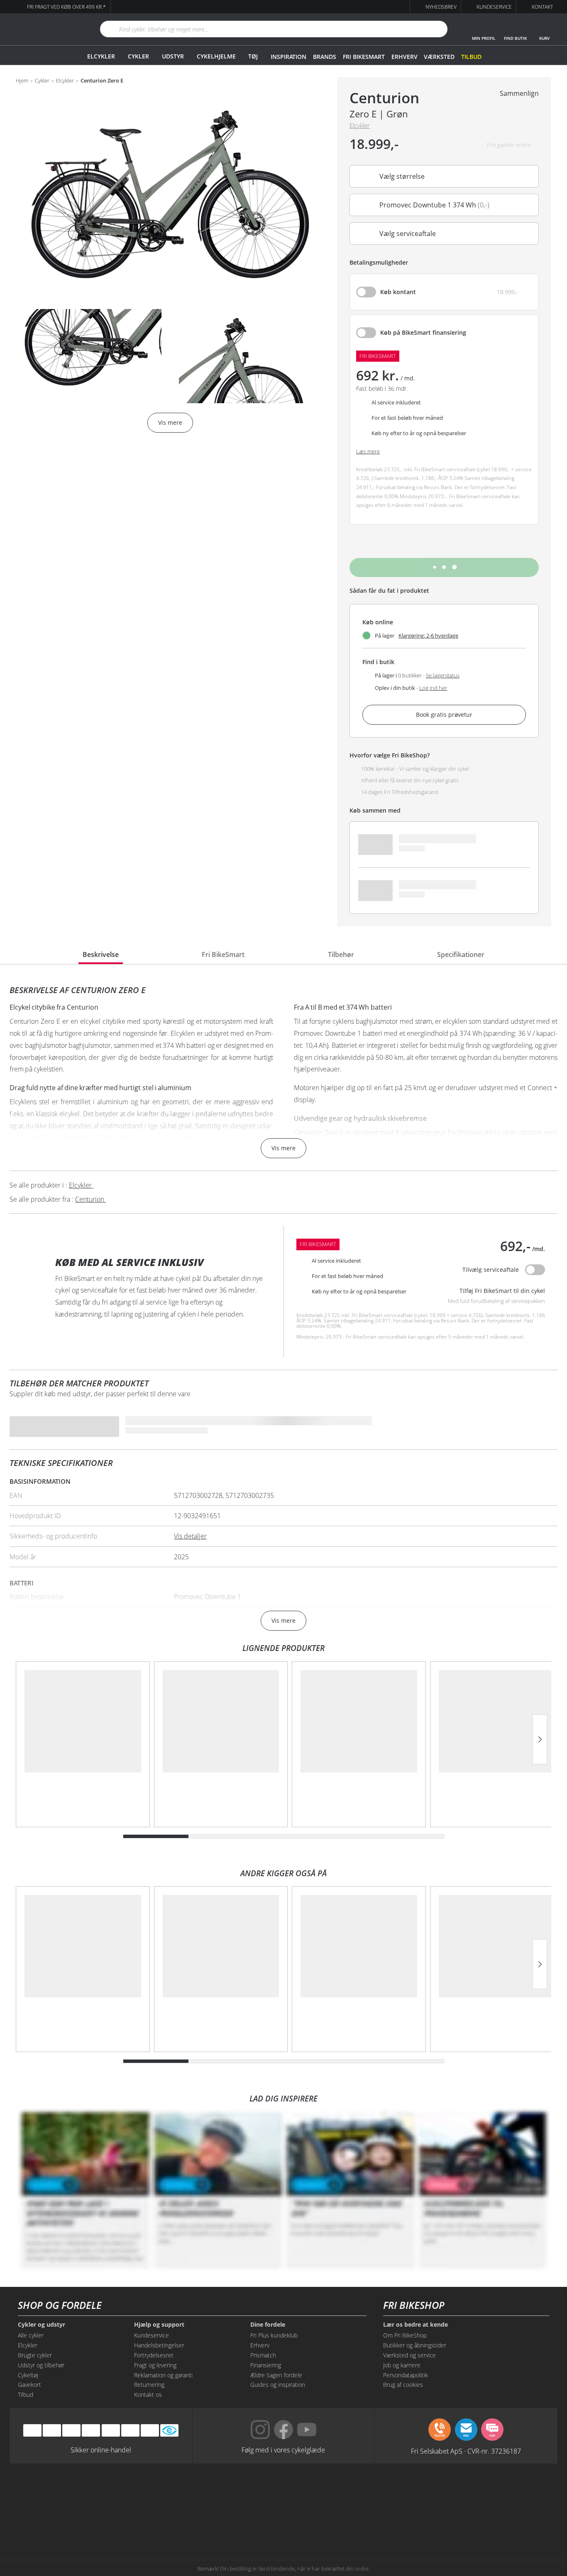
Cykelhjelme (216, 56)
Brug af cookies (403, 2385)
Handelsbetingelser (159, 2345)
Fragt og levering (155, 2365)
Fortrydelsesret (154, 2355)
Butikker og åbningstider (415, 2345)
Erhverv (404, 57)
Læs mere (368, 452)
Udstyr (173, 56)
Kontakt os (148, 2395)
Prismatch (263, 2355)
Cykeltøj (28, 2375)
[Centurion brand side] (474, 2492)
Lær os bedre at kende (415, 2325)
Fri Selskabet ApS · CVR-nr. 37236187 (466, 2451)
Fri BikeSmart (364, 57)
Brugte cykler (35, 2355)
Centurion (384, 98)
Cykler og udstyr (42, 2325)
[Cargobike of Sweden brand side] (246, 2523)
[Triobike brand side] (321, 2523)
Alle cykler (31, 2335)
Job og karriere (402, 2365)
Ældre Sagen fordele (276, 2375)
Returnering (149, 2385)
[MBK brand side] (169, 2492)
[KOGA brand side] (398, 2492)
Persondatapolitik (406, 2375)
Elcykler (101, 56)
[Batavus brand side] (93, 2492)
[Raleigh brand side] (398, 2523)
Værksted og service (409, 2355)
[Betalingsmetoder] (91, 2430)
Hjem (22, 81)
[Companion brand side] (93, 2523)
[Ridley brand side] (169, 2523)
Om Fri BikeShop (405, 2335)
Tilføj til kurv (444, 567)
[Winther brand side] (246, 2492)
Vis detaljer (190, 1536)
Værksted (439, 57)
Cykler (138, 56)
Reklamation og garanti (163, 2375)
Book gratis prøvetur (444, 715)
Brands (325, 57)
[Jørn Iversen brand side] (474, 2523)
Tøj (253, 56)
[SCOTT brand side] (321, 2492)
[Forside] (45, 29)
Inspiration (288, 57)
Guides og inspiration (278, 2385)
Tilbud (471, 57)
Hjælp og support (159, 2325)
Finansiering (266, 2365)
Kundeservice (152, 2335)
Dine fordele (268, 2325)
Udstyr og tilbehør (41, 2365)
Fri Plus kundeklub (274, 2335)
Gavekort (29, 2385)
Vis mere (283, 1148)
